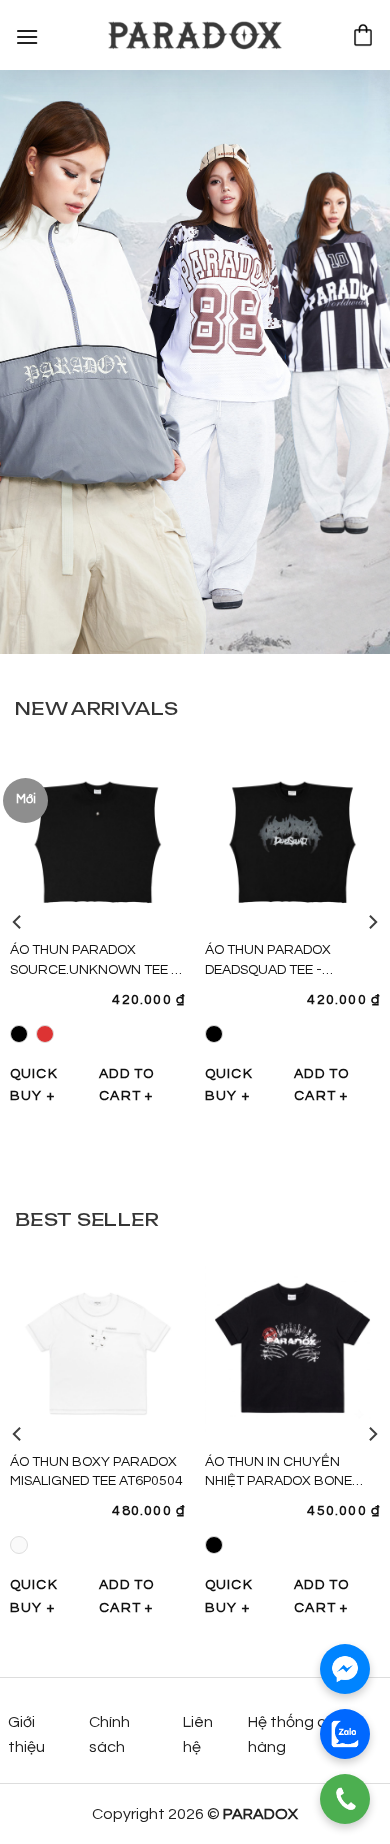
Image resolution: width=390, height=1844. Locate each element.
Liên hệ (198, 1735)
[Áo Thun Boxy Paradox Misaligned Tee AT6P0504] (97, 1346)
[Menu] (27, 34)
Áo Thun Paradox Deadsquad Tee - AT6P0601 (268, 969)
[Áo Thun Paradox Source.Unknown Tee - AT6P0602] (97, 835)
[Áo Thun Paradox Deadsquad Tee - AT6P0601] (292, 835)
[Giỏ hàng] (363, 35)
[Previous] (18, 922)
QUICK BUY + (34, 1085)
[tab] (96, 708)
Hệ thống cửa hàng (296, 1735)
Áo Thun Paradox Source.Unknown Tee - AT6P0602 (93, 969)
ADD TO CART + (126, 1085)
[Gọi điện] (345, 1799)
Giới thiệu (26, 1735)
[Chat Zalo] (345, 1734)
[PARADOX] (195, 35)
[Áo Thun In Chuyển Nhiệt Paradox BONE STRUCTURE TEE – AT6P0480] (292, 1346)
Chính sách (109, 1735)
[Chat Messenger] (345, 1669)
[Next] (372, 922)
